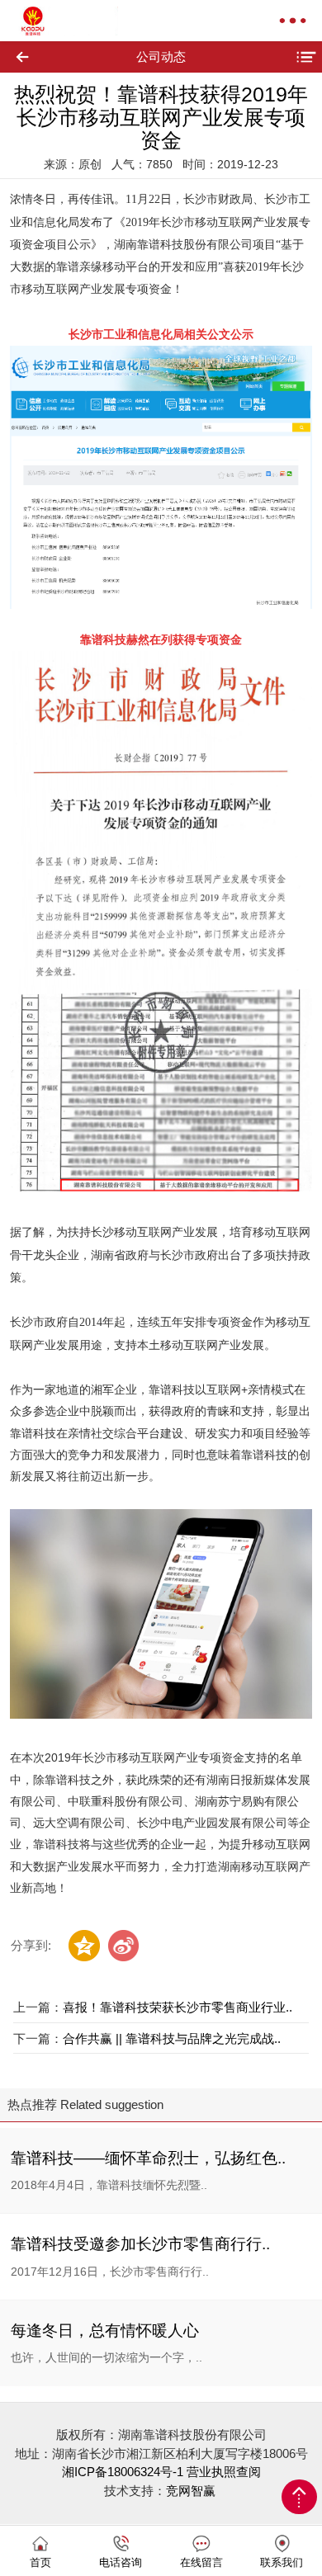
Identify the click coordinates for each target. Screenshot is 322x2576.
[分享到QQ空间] (84, 1946)
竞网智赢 (192, 2491)
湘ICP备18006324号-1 (123, 2472)
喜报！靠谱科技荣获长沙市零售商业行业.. (178, 2007)
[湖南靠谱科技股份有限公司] (51, 21)
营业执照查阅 (224, 2472)
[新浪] (124, 1946)
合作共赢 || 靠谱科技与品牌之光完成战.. (172, 2038)
